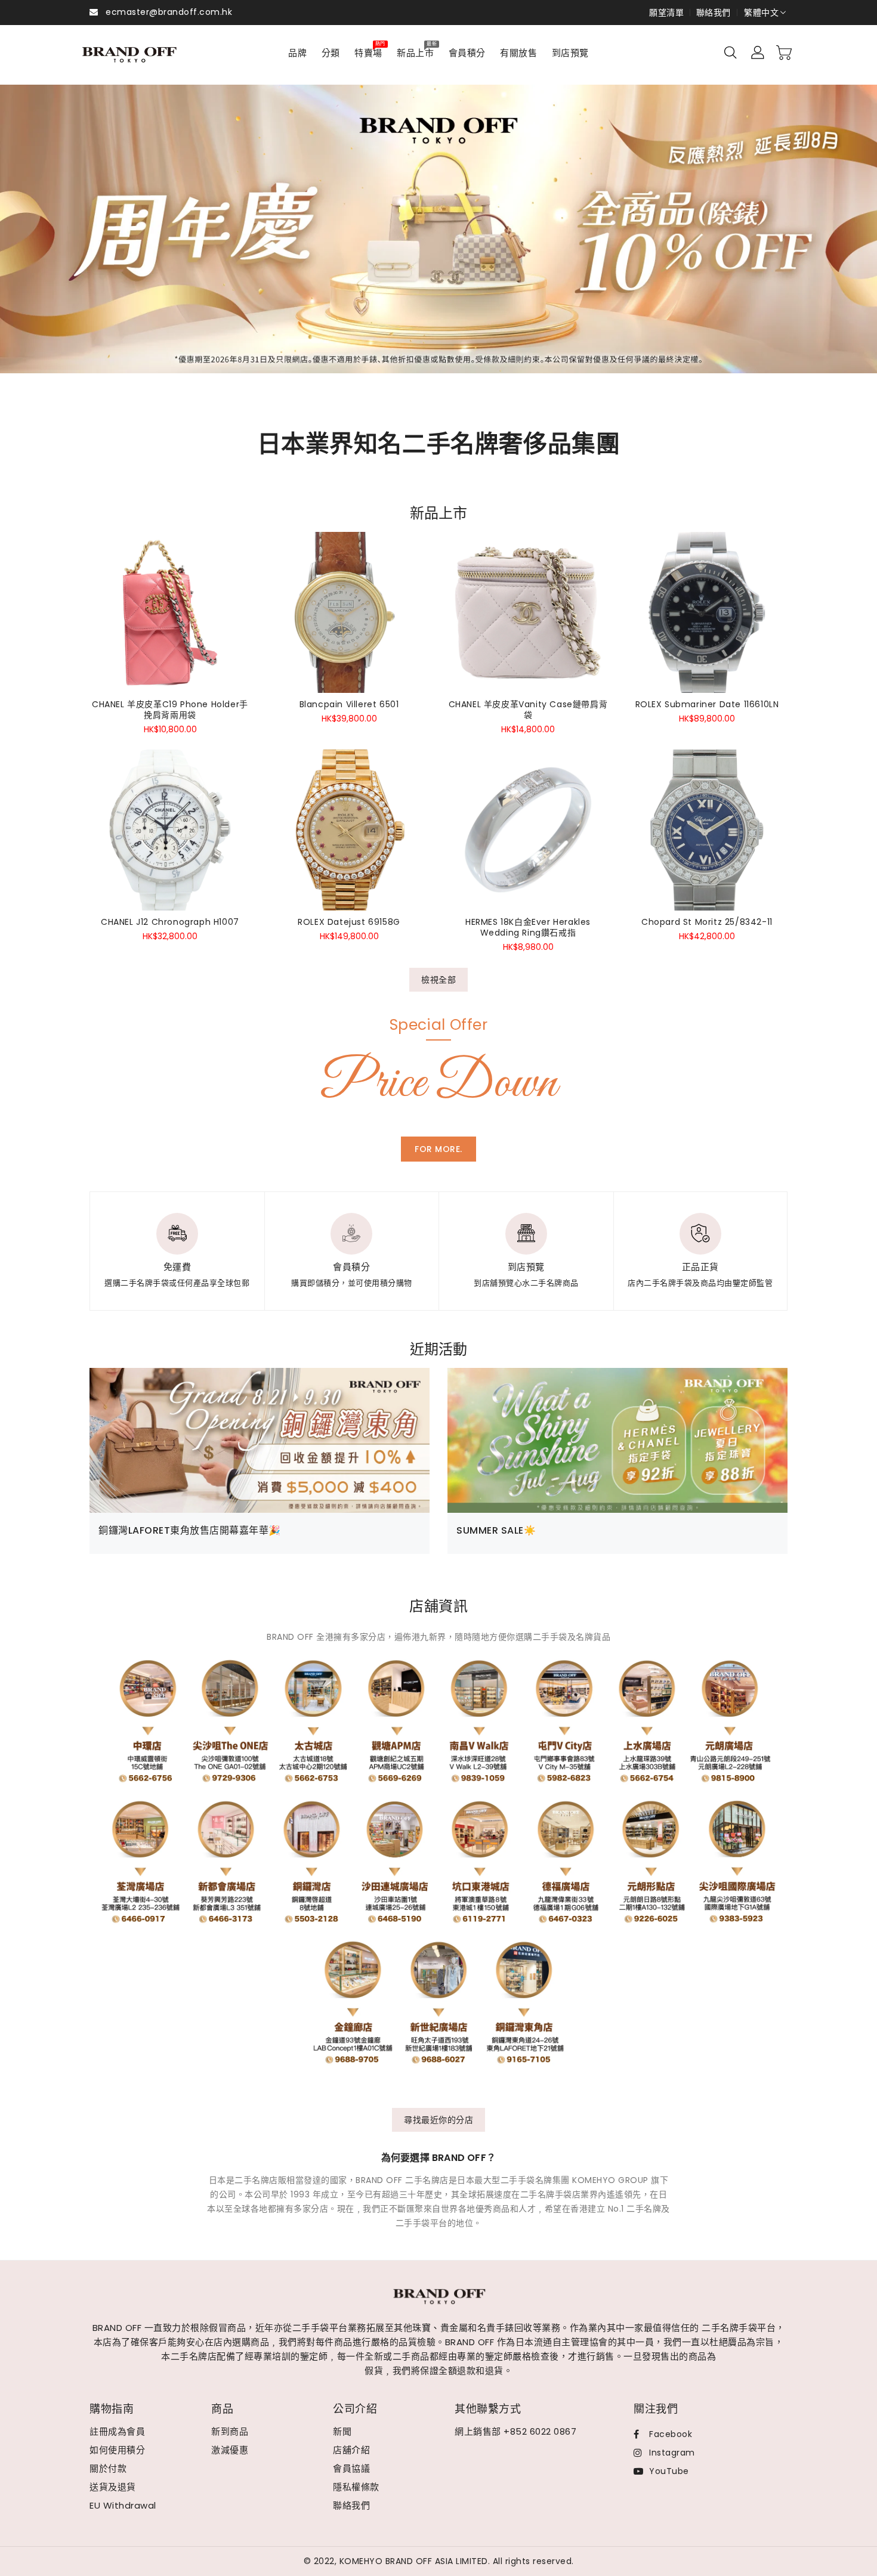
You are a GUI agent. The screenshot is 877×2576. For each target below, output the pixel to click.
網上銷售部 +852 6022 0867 (515, 2431)
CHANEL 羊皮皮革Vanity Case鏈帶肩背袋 (528, 710)
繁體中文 (761, 13)
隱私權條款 (356, 2487)
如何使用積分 (117, 2450)
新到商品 (230, 2431)
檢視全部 (438, 980)
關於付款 (108, 2468)
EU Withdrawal (123, 2505)
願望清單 (666, 13)
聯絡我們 (714, 13)
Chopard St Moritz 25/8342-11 (707, 922)
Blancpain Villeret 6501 (349, 704)
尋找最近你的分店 (438, 2120)
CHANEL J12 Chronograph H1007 (170, 922)
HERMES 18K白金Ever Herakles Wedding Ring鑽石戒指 (528, 927)
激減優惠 (230, 2450)
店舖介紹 (351, 2450)
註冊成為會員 (117, 2431)
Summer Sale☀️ (496, 1530)
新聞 (342, 2431)
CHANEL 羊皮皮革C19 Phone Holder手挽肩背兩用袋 (170, 710)
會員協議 (351, 2468)
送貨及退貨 (113, 2487)
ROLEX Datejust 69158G (349, 922)
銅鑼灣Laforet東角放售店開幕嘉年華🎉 (190, 1530)
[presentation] (50, 243)
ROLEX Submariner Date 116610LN (707, 704)
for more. (438, 1149)
